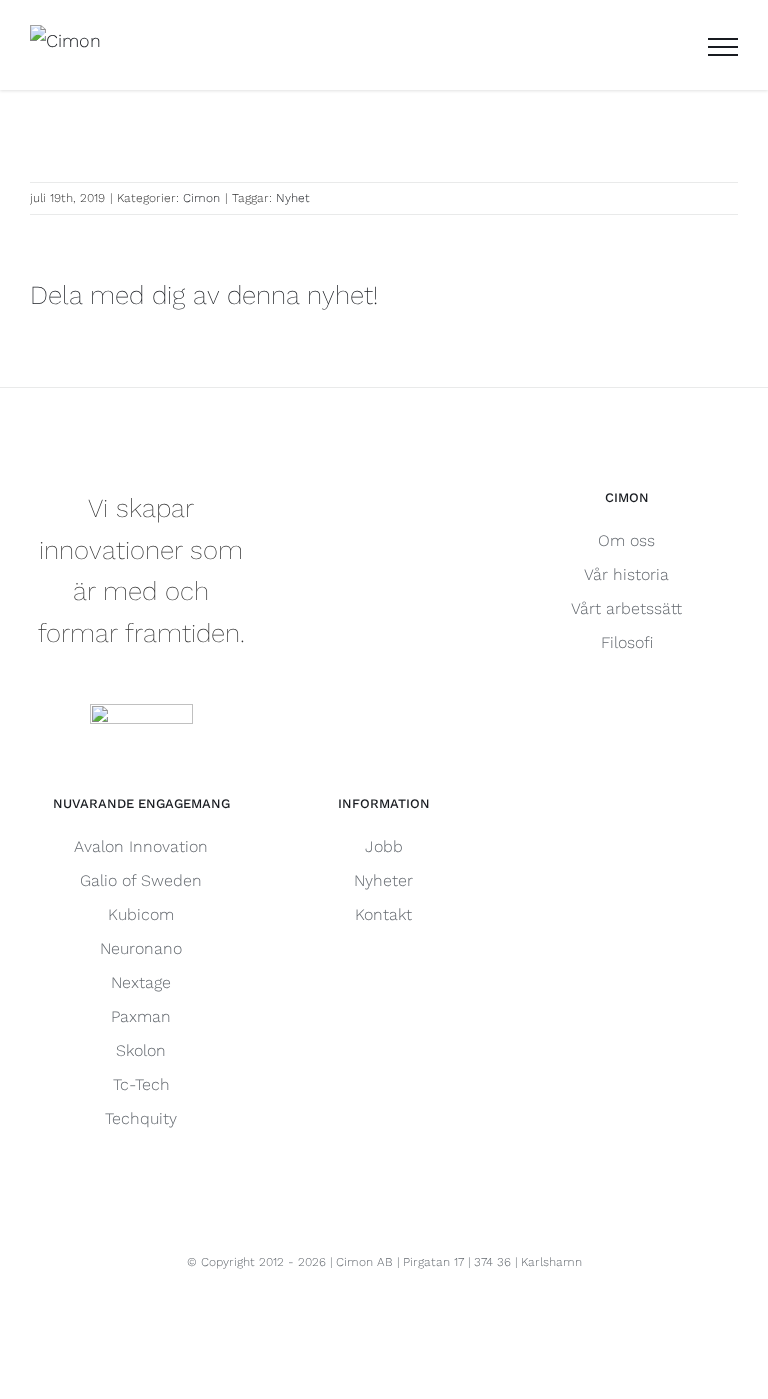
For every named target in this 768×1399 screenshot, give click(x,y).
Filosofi (627, 642)
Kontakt (383, 914)
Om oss (626, 540)
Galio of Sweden (141, 880)
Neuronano (141, 948)
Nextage (141, 982)
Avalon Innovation (141, 846)
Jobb (384, 846)
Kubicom (141, 914)
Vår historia (626, 574)
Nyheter (383, 880)
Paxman (141, 1016)
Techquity (141, 1118)
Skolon (141, 1050)
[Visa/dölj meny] (723, 47)
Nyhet (293, 198)
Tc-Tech (141, 1084)
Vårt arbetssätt (626, 608)
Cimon (201, 198)
